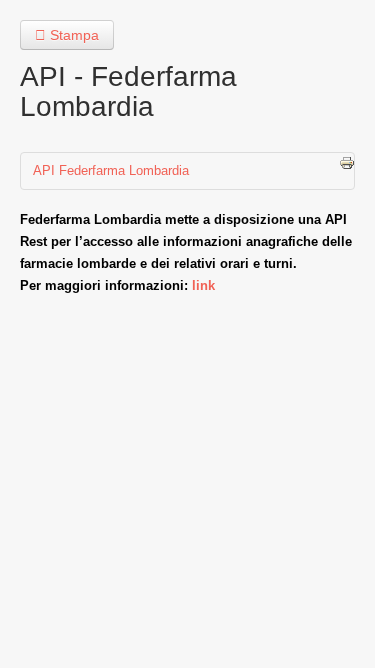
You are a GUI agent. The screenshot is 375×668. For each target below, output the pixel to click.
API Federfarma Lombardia (111, 170)
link (203, 285)
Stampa (72, 35)
